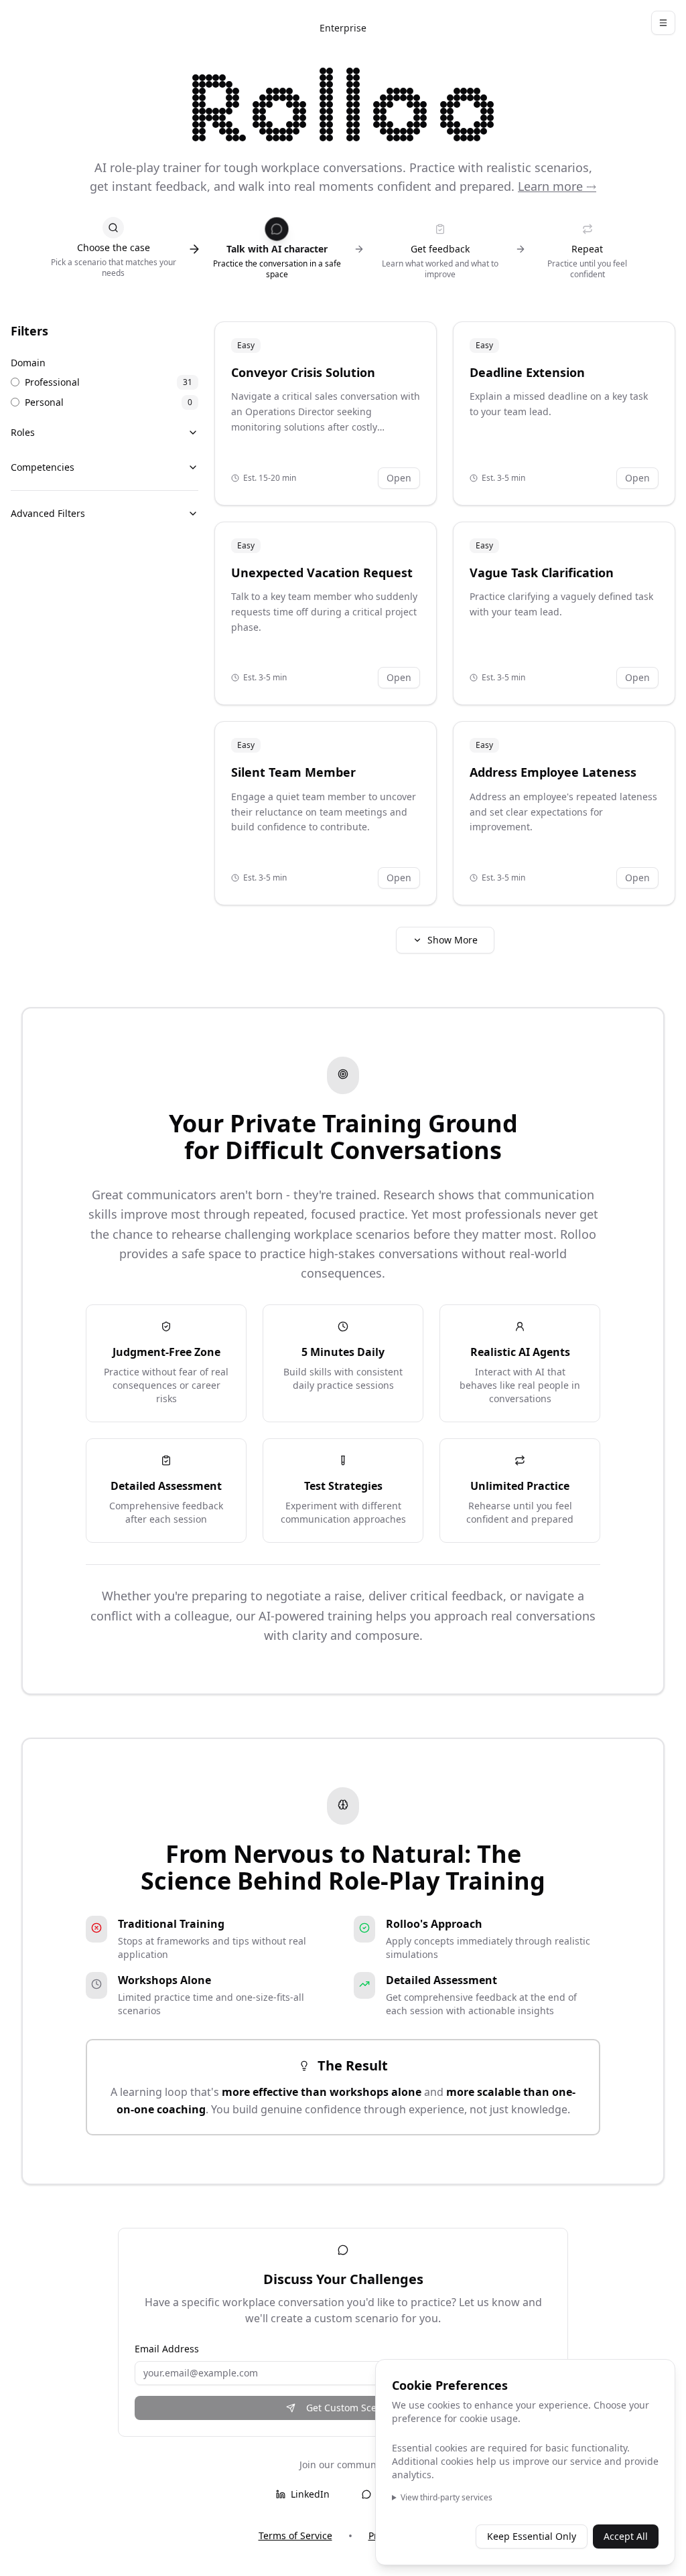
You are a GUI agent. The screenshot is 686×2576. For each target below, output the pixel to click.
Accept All (626, 2536)
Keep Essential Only (532, 2536)
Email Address (167, 2349)
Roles (23, 432)
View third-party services (447, 2498)
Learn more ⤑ (557, 186)
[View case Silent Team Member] (326, 813)
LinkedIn (310, 2494)
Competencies (43, 467)
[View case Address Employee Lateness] (564, 813)
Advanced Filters (48, 513)
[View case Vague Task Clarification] (564, 614)
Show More (453, 940)
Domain (28, 363)
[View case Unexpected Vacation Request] (326, 614)
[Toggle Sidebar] (663, 23)
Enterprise (343, 28)
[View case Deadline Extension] (564, 413)
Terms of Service (295, 2535)
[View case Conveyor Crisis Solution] (326, 413)
